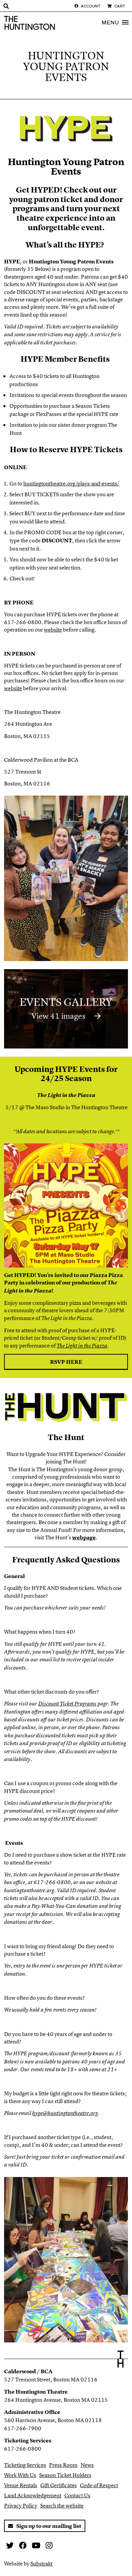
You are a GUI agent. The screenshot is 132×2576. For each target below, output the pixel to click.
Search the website (62, 2505)
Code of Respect (99, 2485)
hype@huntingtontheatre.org (65, 2113)
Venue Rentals (21, 2485)
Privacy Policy (21, 2505)
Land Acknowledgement (33, 2495)
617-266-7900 (23, 2428)
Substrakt (41, 2563)
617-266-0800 (23, 2449)
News (87, 2465)
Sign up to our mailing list (48, 2526)
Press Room (63, 2465)
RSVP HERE (66, 1362)
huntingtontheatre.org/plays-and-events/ (71, 483)
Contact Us (77, 2495)
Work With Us (20, 2475)
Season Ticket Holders (65, 2475)
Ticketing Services (25, 2465)
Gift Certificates (59, 2485)
